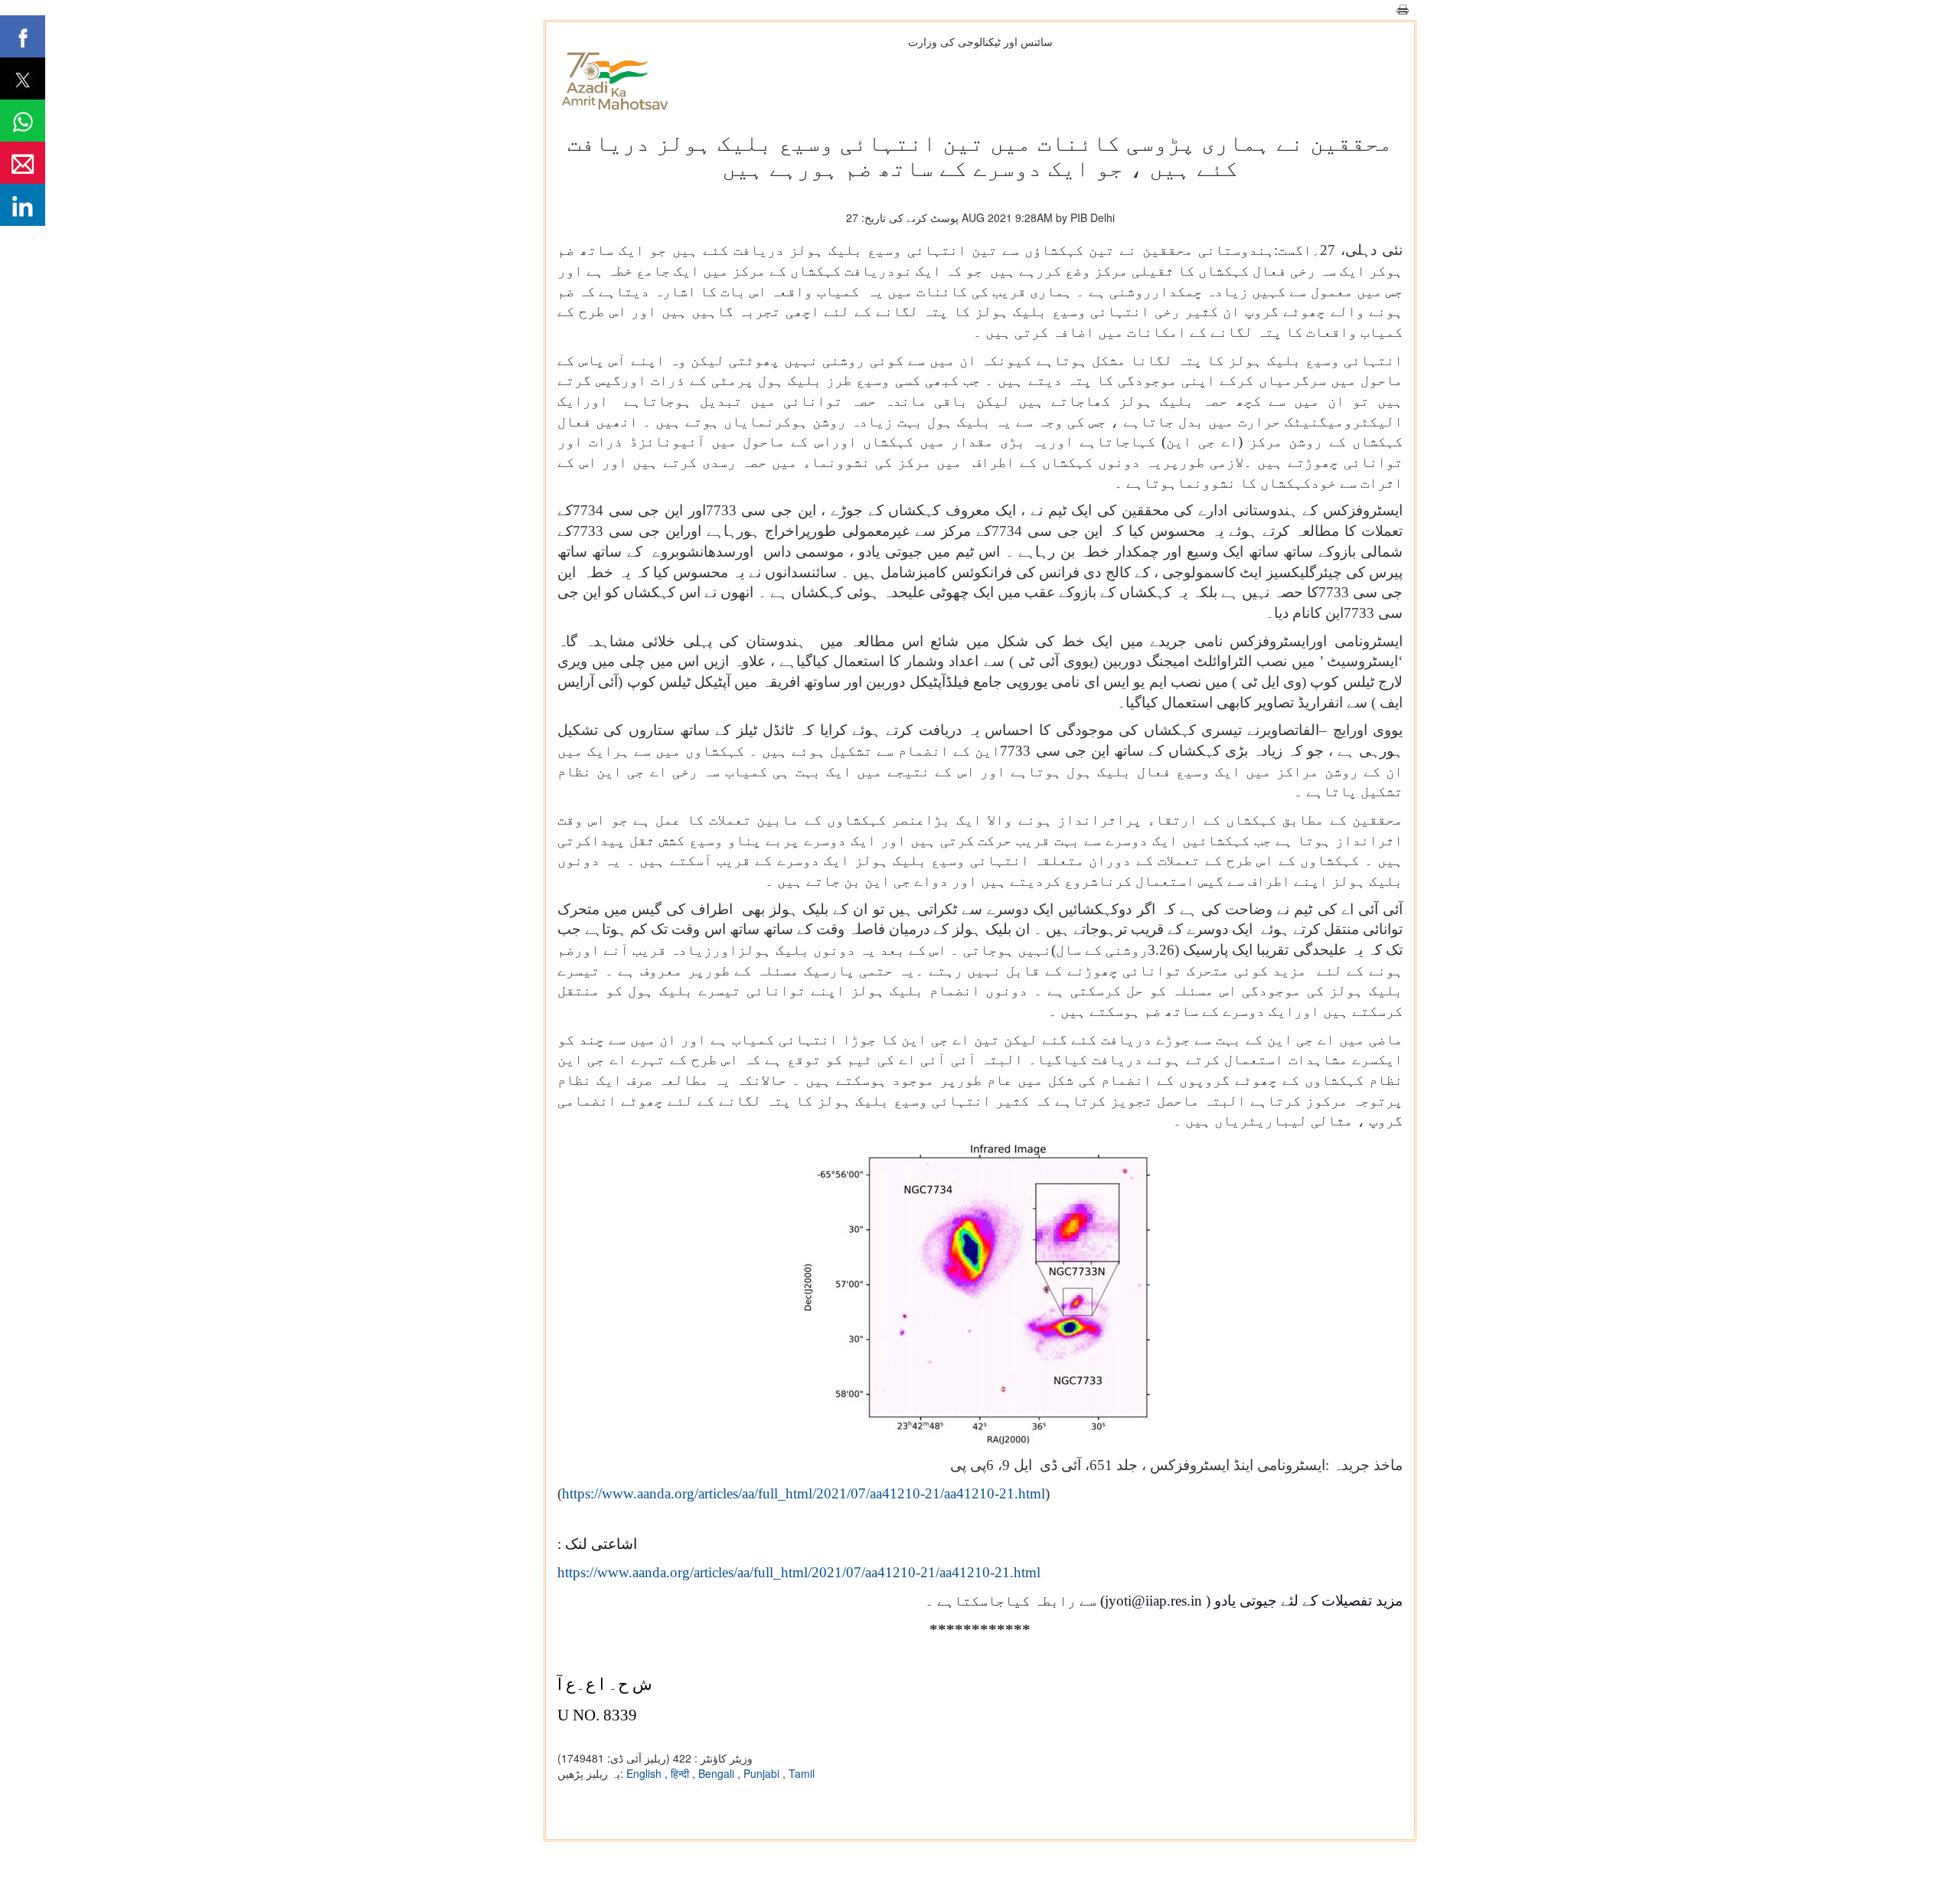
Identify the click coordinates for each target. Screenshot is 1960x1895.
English (645, 1773)
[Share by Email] (23, 163)
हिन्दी (681, 1773)
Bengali (718, 1773)
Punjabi (763, 1773)
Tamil (802, 1773)
